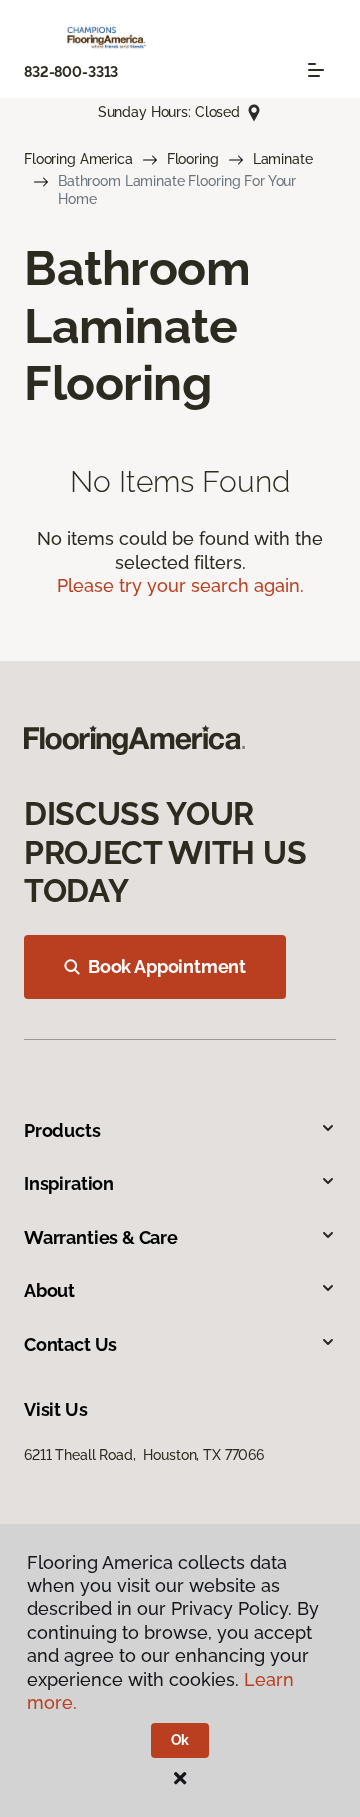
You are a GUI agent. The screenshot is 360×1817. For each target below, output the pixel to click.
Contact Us (70, 1344)
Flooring (193, 159)
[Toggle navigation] (316, 70)
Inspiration (69, 1183)
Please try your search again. (180, 585)
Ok (180, 1740)
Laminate (283, 159)
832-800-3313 (71, 72)
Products (62, 1130)
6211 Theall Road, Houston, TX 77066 (144, 1455)
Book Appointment (167, 966)
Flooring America (78, 159)
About (49, 1290)
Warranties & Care (101, 1237)
